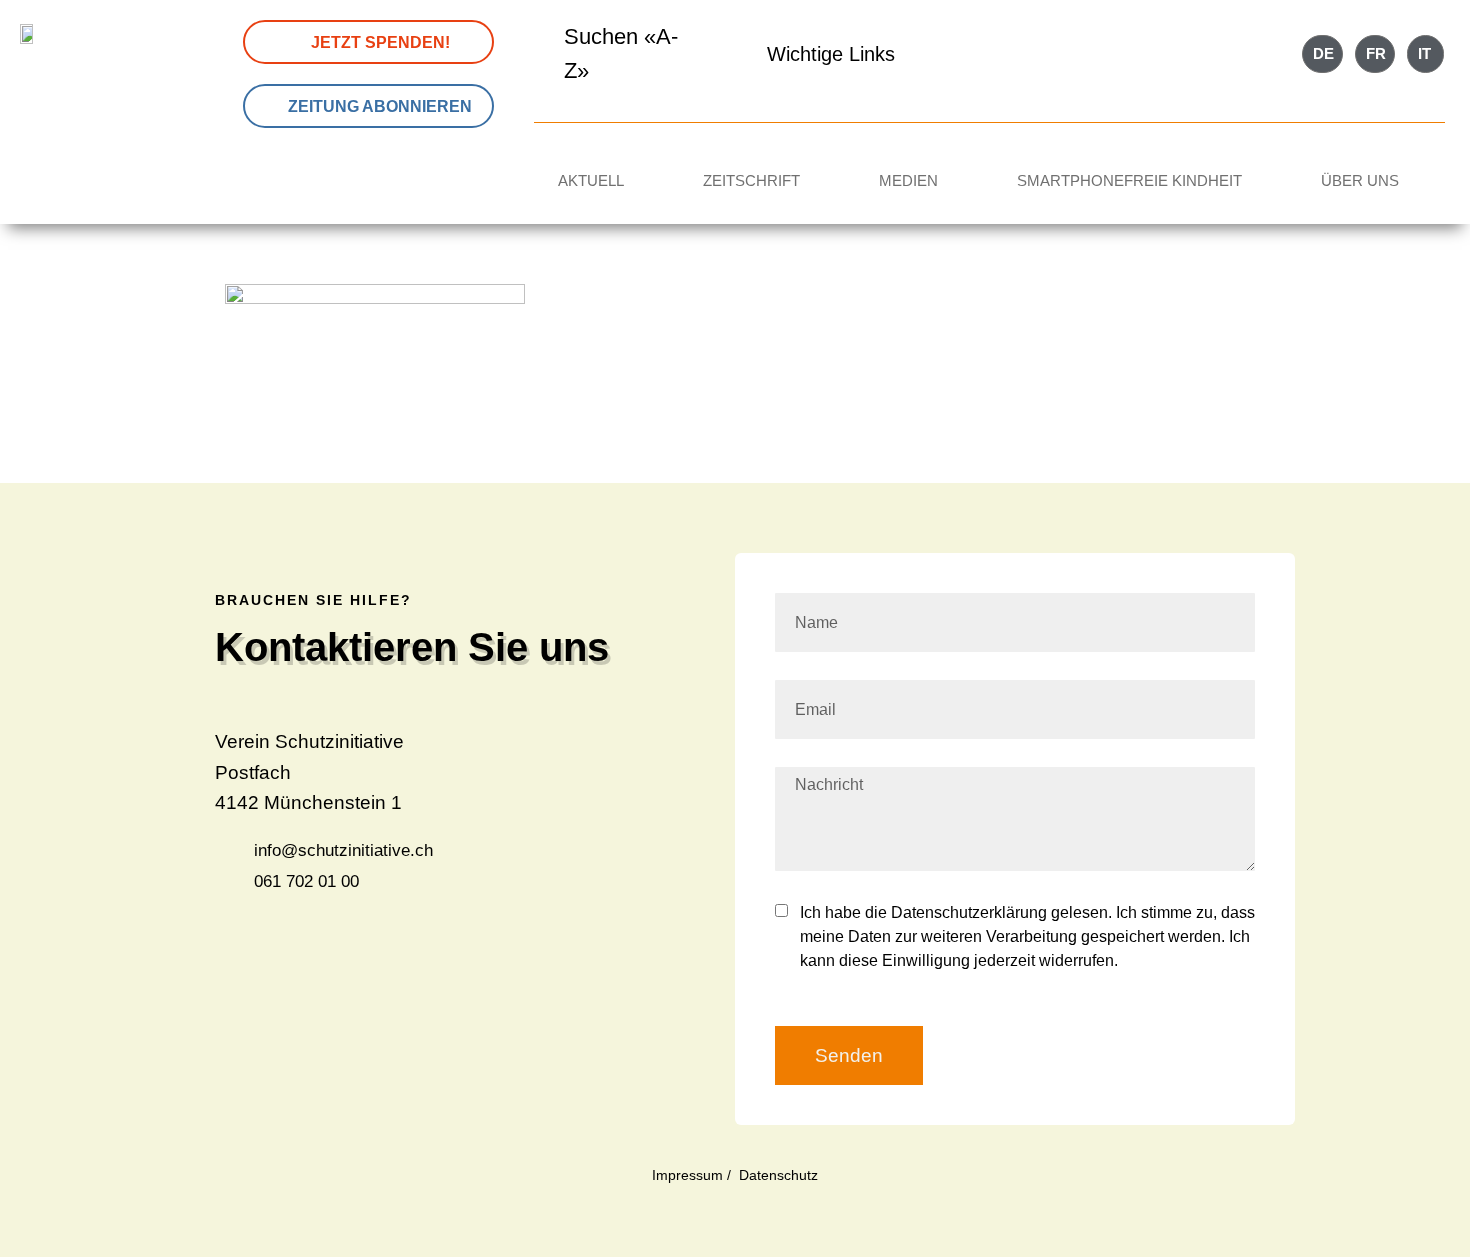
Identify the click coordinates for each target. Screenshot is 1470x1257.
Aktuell (591, 180)
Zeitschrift (751, 180)
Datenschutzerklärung (969, 912)
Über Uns (1360, 180)
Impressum (687, 1175)
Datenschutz (778, 1175)
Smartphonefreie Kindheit (1129, 180)
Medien (908, 180)
